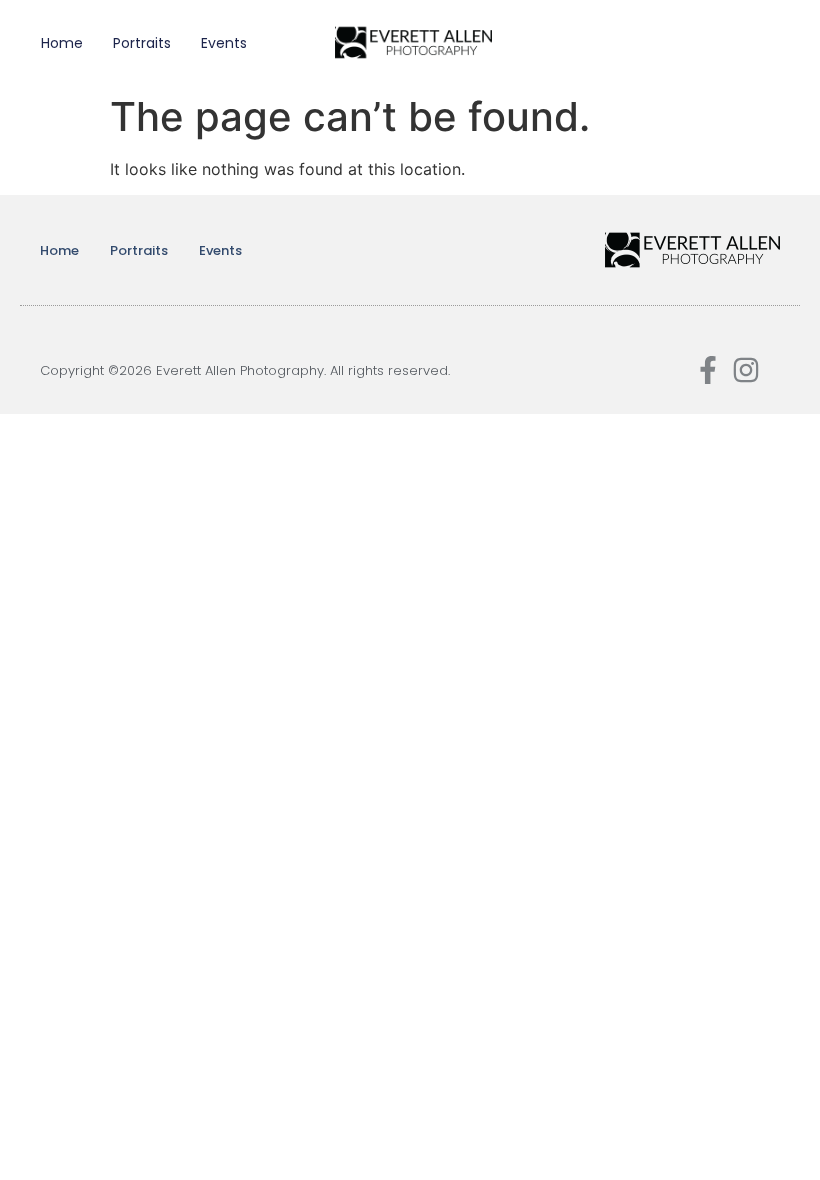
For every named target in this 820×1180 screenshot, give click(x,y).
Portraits (142, 43)
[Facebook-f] (708, 370)
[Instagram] (746, 370)
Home (62, 43)
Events (224, 43)
